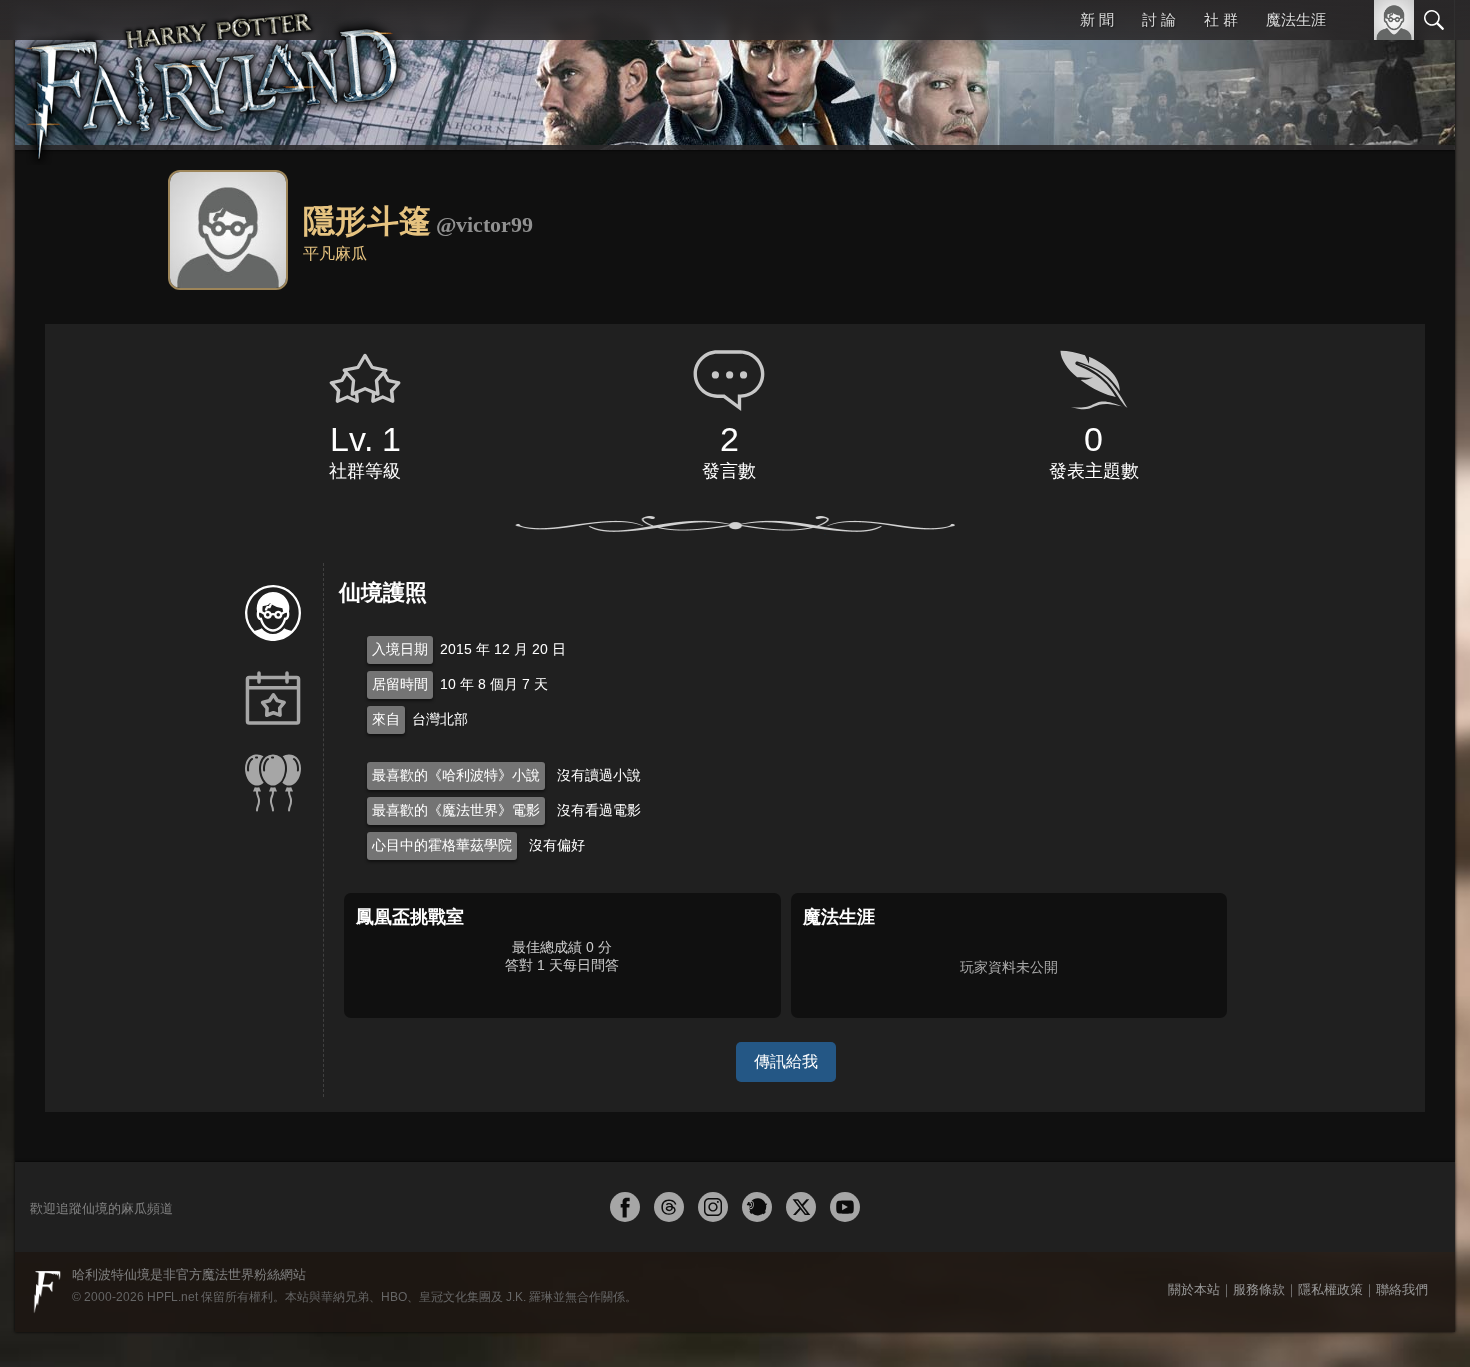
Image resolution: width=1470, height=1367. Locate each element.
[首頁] (215, 75)
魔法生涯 (1296, 19)
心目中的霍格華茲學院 (442, 845)
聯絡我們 (1402, 1289)
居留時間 (400, 684)
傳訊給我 (786, 1061)
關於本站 (1194, 1289)
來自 (386, 719)
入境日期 (400, 649)
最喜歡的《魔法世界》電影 (456, 810)
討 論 (1161, 19)
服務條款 (1259, 1289)
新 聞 (1100, 19)
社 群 (1222, 19)
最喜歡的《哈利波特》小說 (456, 775)
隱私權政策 (1330, 1289)
